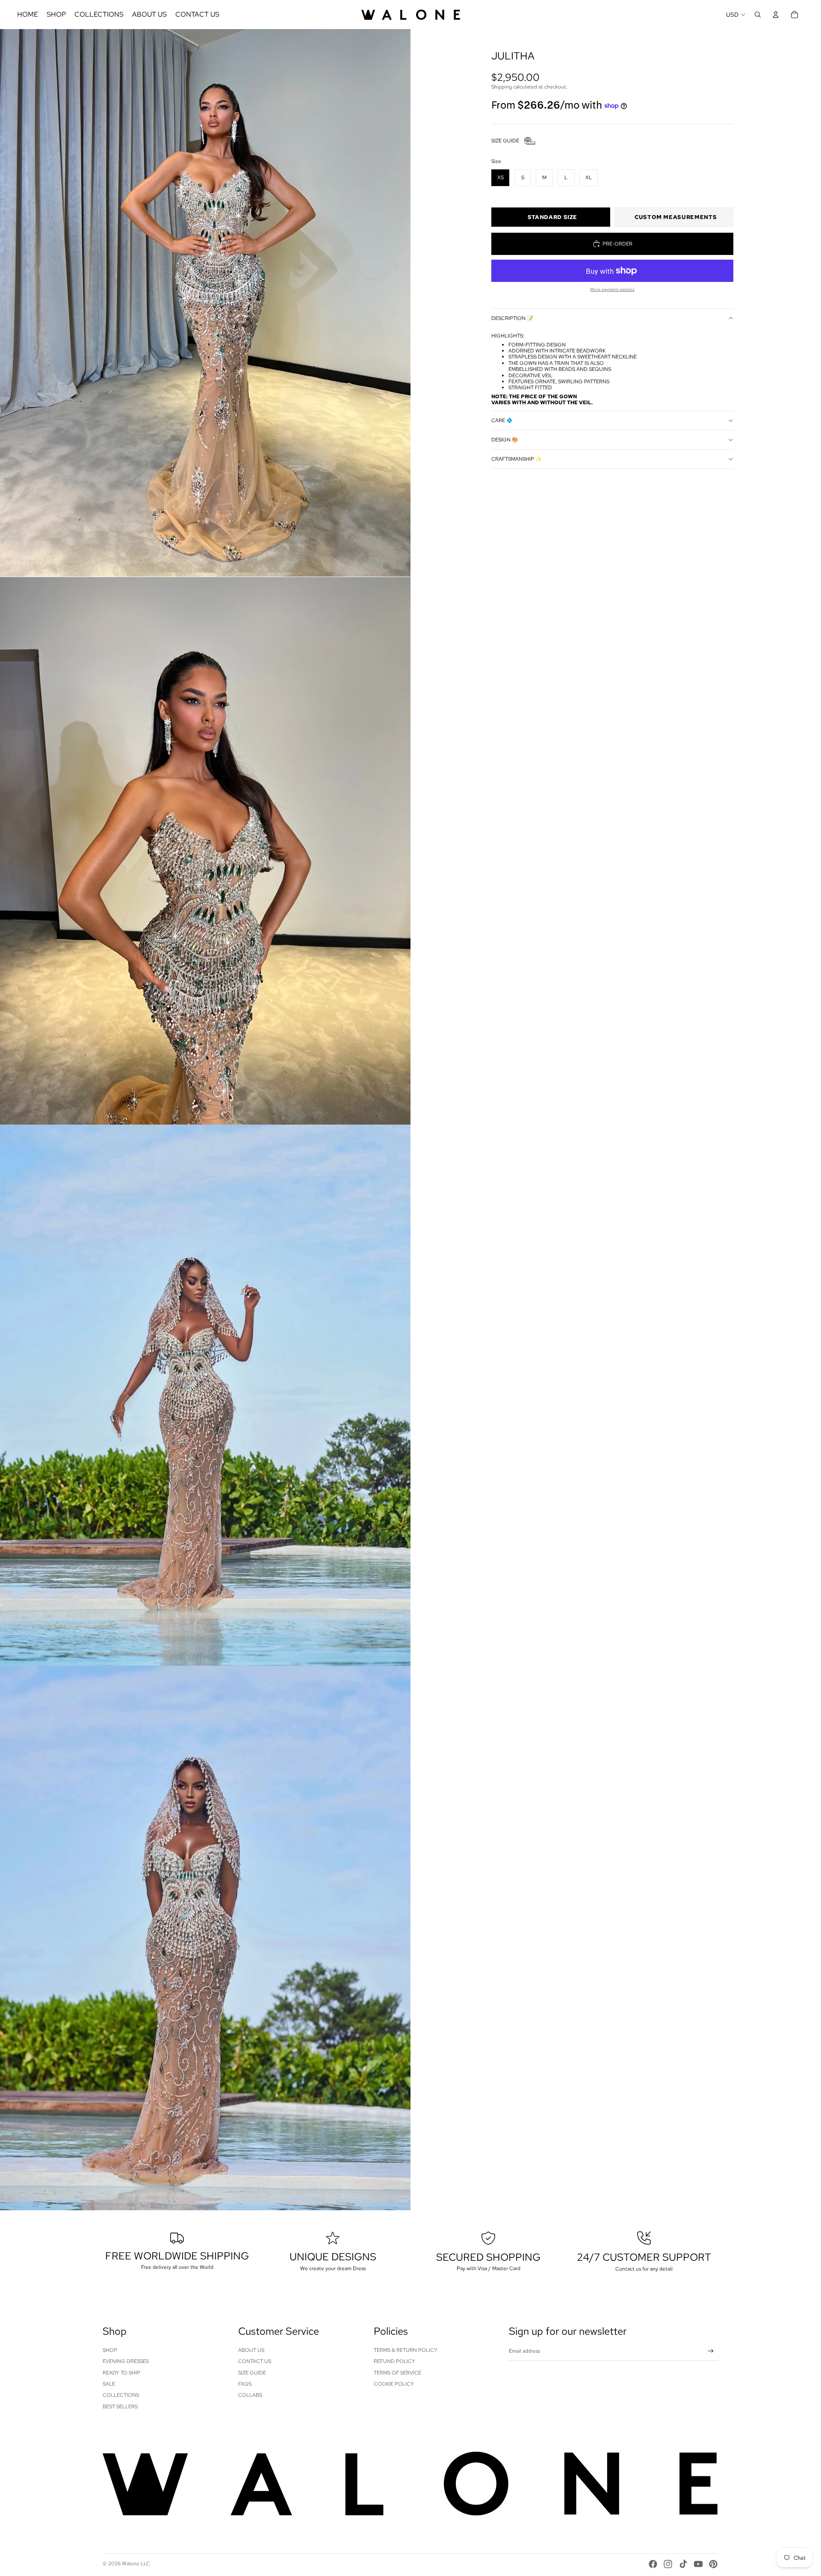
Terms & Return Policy (406, 2350)
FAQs (245, 2384)
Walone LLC (136, 2564)
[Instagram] (668, 2564)
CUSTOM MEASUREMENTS (676, 217)
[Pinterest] (713, 2564)
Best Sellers (120, 2407)
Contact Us (255, 2361)
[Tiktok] (683, 2564)
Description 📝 (512, 318)
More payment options (612, 289)
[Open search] (758, 15)
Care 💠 (502, 420)
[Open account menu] (776, 15)
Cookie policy (394, 2384)
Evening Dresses (126, 2361)
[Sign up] (711, 2351)
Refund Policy (394, 2361)
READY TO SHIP (121, 2373)
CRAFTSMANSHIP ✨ (517, 459)
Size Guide (252, 2373)
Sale (109, 2384)
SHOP (110, 2350)
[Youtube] (698, 2564)
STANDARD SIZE (552, 217)
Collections (121, 2395)
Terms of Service (397, 2373)
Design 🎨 (505, 440)
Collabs (250, 2395)
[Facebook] (653, 2564)
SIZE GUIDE (505, 141)
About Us (251, 2350)
